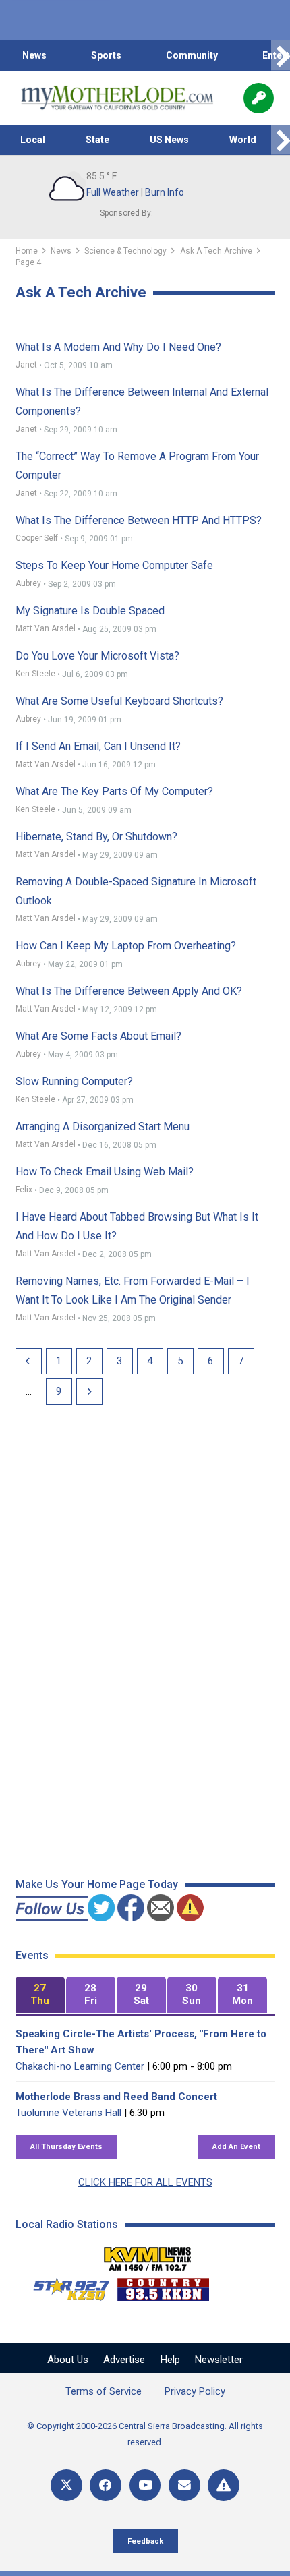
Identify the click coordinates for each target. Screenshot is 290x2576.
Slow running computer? (74, 1081)
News (34, 55)
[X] (66, 2485)
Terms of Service (104, 2391)
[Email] (184, 2485)
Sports (106, 55)
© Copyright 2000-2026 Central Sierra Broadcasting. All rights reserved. (145, 2434)
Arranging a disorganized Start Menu (103, 1126)
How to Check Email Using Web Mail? (105, 1172)
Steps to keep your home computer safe (114, 565)
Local (33, 140)
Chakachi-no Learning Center (80, 2066)
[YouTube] (145, 2485)
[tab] (40, 1995)
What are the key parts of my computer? (114, 791)
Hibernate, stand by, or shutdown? (96, 837)
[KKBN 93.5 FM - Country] (163, 2286)
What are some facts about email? (98, 1036)
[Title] (224, 2485)
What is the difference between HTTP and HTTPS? (139, 520)
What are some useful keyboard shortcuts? (119, 701)
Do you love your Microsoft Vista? (97, 656)
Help (170, 2360)
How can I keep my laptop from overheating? (126, 946)
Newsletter (219, 2360)
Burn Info (165, 192)
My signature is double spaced (90, 611)
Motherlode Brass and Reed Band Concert (116, 2097)
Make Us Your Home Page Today (97, 1884)
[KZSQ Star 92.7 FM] (65, 2286)
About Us (68, 2360)
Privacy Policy (195, 2391)
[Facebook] (106, 2485)
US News (169, 140)
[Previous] (29, 1361)
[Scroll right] (281, 56)
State (97, 140)
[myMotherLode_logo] (117, 98)
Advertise (124, 2360)
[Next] (89, 1392)
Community (192, 55)
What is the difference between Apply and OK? (129, 991)
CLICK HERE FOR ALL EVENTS (145, 2182)
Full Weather (113, 192)
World (243, 140)
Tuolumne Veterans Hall (68, 2113)
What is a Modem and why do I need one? (118, 347)
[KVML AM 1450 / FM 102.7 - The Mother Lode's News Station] (148, 2255)
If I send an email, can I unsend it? (98, 746)
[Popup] (259, 98)
